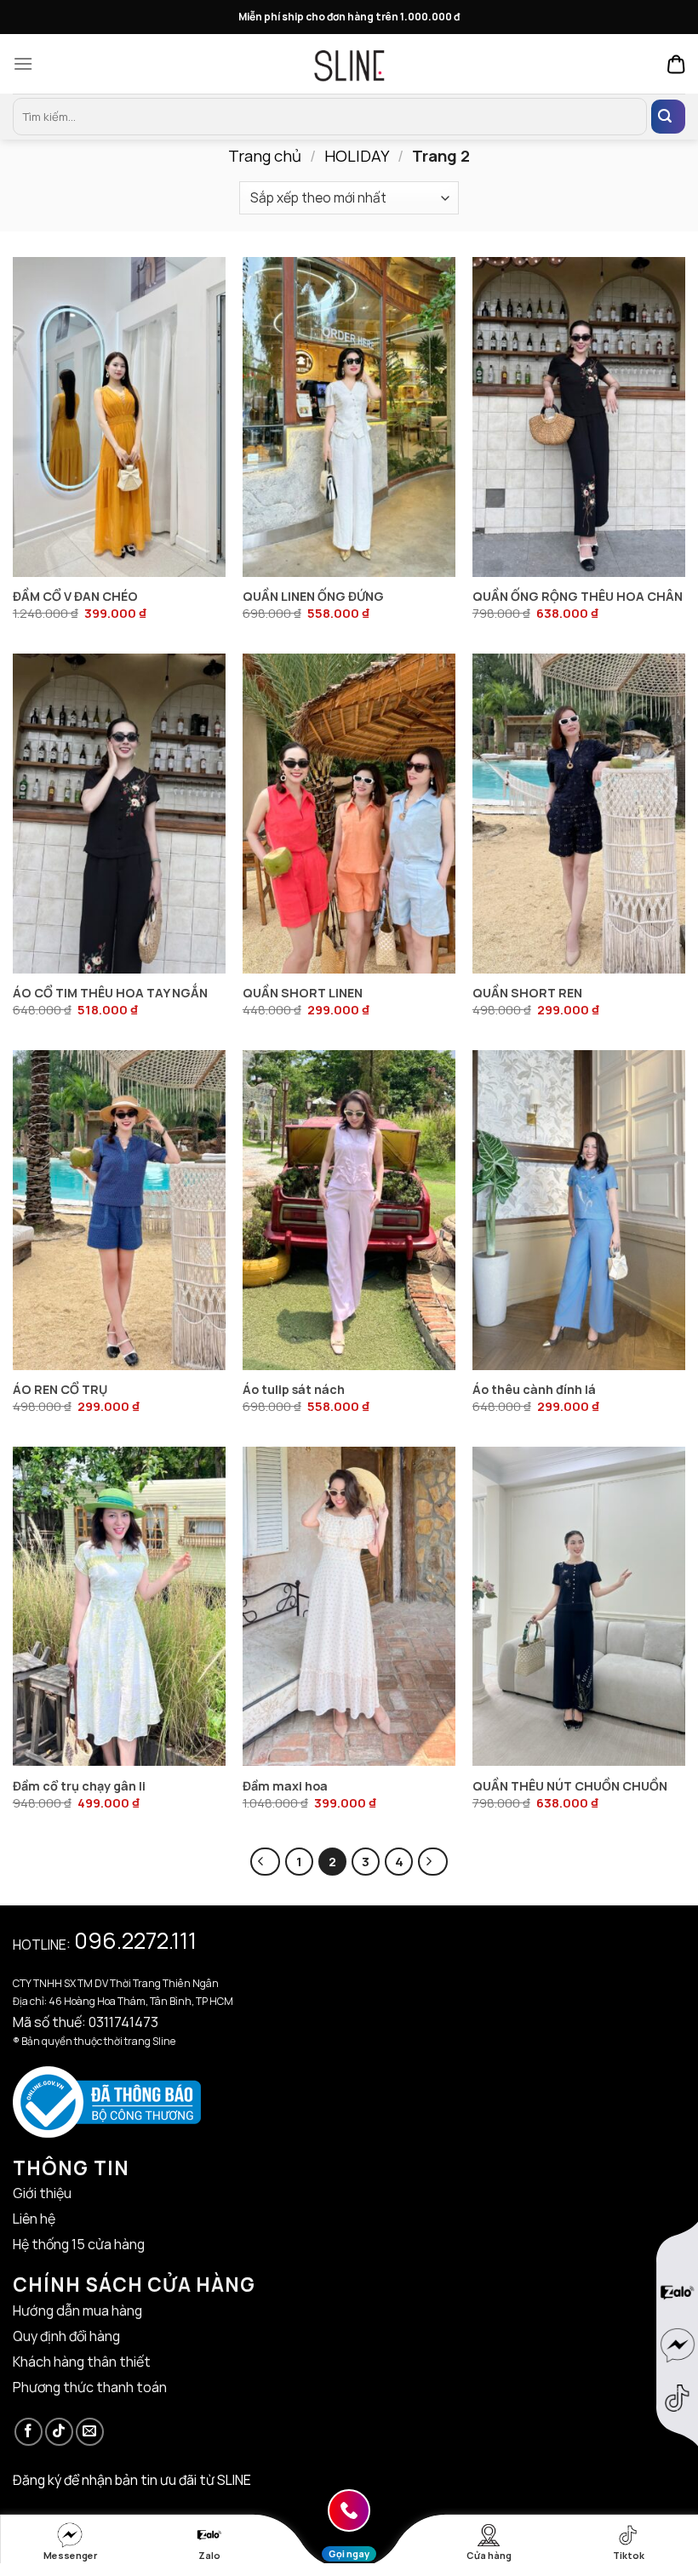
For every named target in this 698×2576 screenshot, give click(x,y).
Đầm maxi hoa (285, 1786)
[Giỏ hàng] (676, 64)
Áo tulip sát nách (294, 1390)
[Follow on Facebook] (29, 2432)
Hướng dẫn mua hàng (77, 2310)
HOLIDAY (357, 156)
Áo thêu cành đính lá (534, 1390)
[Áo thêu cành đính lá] (579, 1210)
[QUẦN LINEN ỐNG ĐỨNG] (349, 417)
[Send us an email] (90, 2432)
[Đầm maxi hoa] (349, 1607)
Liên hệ (34, 2219)
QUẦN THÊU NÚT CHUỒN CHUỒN (570, 1786)
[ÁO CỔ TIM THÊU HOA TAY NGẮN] (119, 814)
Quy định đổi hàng (66, 2336)
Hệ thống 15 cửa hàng (79, 2244)
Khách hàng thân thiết (82, 2362)
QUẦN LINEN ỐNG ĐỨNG (313, 597)
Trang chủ (265, 156)
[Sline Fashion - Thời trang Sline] (349, 63)
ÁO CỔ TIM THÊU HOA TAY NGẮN (110, 993)
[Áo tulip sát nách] (349, 1210)
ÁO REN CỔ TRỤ (60, 1390)
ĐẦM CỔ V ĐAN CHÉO (75, 597)
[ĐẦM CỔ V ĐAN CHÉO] (119, 417)
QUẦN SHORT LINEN (303, 993)
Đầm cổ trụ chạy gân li (79, 1786)
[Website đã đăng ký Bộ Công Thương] (107, 2100)
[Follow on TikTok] (59, 2432)
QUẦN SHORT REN (527, 993)
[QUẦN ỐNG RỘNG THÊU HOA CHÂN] (579, 417)
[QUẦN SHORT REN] (579, 814)
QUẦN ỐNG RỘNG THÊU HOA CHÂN (578, 597)
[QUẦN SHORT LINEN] (349, 814)
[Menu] (27, 63)
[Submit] (668, 117)
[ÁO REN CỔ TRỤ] (119, 1210)
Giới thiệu (42, 2193)
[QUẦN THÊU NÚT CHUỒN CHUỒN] (579, 1607)
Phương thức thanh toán (90, 2387)
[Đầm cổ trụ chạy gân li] (119, 1607)
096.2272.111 (135, 1940)
